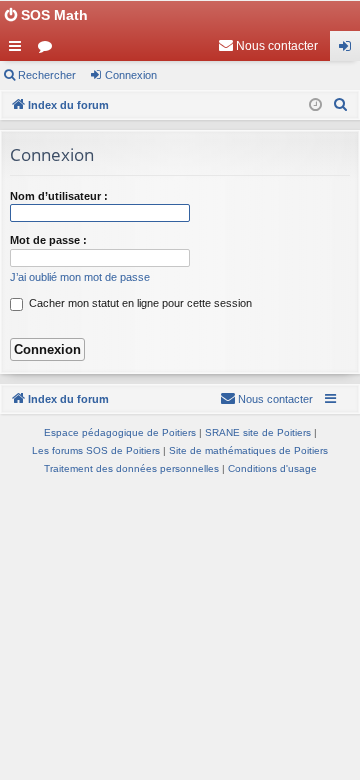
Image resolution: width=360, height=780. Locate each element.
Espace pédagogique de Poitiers (120, 432)
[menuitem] (268, 46)
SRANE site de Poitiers (258, 432)
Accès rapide (19, 50)
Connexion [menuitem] (349, 50)
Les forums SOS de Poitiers (96, 450)
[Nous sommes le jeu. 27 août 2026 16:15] (315, 105)
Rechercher (47, 75)
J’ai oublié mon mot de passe (80, 277)
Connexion (131, 75)
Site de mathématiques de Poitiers (248, 450)
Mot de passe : (48, 240)
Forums (49, 50)
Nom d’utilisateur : (59, 196)
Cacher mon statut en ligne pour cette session (139, 303)
